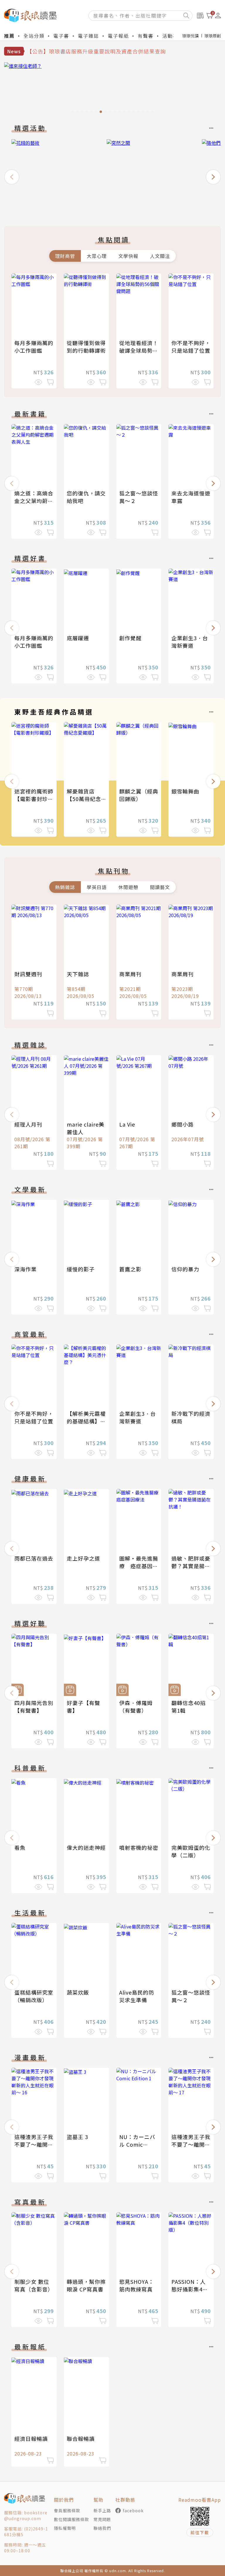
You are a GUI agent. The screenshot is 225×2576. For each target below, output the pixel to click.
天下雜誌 (78, 974)
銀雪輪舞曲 (185, 791)
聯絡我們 (102, 2528)
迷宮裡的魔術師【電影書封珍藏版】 (34, 799)
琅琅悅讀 (190, 36)
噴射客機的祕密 (139, 1847)
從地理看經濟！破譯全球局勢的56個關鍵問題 (139, 350)
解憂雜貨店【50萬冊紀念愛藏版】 (84, 799)
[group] (112, 89)
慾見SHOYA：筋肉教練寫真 (137, 2285)
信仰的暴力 (185, 1269)
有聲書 (146, 36)
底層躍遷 (78, 638)
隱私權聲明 (65, 2528)
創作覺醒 (130, 638)
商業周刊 (130, 974)
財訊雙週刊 (28, 974)
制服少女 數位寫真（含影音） (34, 2285)
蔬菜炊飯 (78, 1992)
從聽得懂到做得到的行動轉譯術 (86, 347)
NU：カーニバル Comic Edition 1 (137, 2144)
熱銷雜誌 (65, 887)
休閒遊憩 (128, 887)
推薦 (9, 36)
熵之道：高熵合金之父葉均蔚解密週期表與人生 (34, 501)
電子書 (61, 36)
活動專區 (173, 36)
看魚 (20, 1847)
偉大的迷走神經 (86, 1847)
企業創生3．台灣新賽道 (190, 642)
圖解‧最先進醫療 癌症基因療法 (139, 1566)
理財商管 (65, 256)
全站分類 (34, 36)
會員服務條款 (67, 2510)
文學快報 (128, 256)
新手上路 (102, 2510)
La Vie (127, 1124)
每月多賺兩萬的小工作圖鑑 (34, 347)
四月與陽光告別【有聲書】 (34, 1707)
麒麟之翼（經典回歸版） (139, 795)
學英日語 (97, 887)
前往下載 (200, 2532)
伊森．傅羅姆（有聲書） (136, 1707)
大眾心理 (97, 256)
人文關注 (160, 256)
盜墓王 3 (77, 2137)
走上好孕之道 (83, 1558)
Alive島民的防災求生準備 (137, 1996)
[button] (12, 177)
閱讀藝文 (160, 887)
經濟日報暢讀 (31, 2439)
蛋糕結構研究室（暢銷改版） (34, 1996)
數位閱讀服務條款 (71, 2519)
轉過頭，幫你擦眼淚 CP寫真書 (86, 2285)
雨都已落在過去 (34, 1558)
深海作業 (25, 1269)
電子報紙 (118, 36)
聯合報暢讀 (81, 2439)
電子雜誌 (88, 36)
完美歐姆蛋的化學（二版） (191, 1851)
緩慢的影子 (81, 1269)
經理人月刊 (28, 1124)
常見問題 (102, 2519)
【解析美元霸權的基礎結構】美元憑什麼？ (86, 1421)
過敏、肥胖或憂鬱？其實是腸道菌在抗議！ (191, 1566)
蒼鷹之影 (130, 1269)
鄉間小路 (183, 1124)
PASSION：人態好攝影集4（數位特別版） (191, 2289)
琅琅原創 (213, 36)
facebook (133, 2510)
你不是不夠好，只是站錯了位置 (191, 347)
